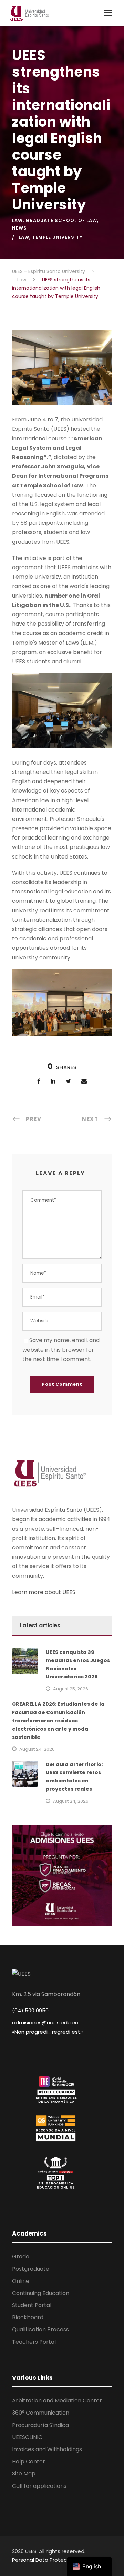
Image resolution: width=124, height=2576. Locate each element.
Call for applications (39, 2486)
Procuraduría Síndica (40, 2425)
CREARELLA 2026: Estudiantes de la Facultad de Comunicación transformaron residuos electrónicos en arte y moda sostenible (58, 1720)
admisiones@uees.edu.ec (45, 2022)
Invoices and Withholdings (47, 2449)
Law (17, 220)
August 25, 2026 (71, 1689)
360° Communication (41, 2413)
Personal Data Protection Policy (52, 2560)
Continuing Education (41, 2293)
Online (21, 2281)
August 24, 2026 (37, 1749)
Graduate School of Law (61, 220)
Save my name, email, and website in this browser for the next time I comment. (61, 1350)
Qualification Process (40, 2329)
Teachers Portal (34, 2342)
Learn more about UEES (44, 1592)
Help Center (29, 2461)
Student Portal (32, 2305)
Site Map (24, 2474)
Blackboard (28, 2317)
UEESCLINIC (27, 2437)
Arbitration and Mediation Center (57, 2401)
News (19, 228)
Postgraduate (31, 2269)
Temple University (57, 237)
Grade (21, 2256)
